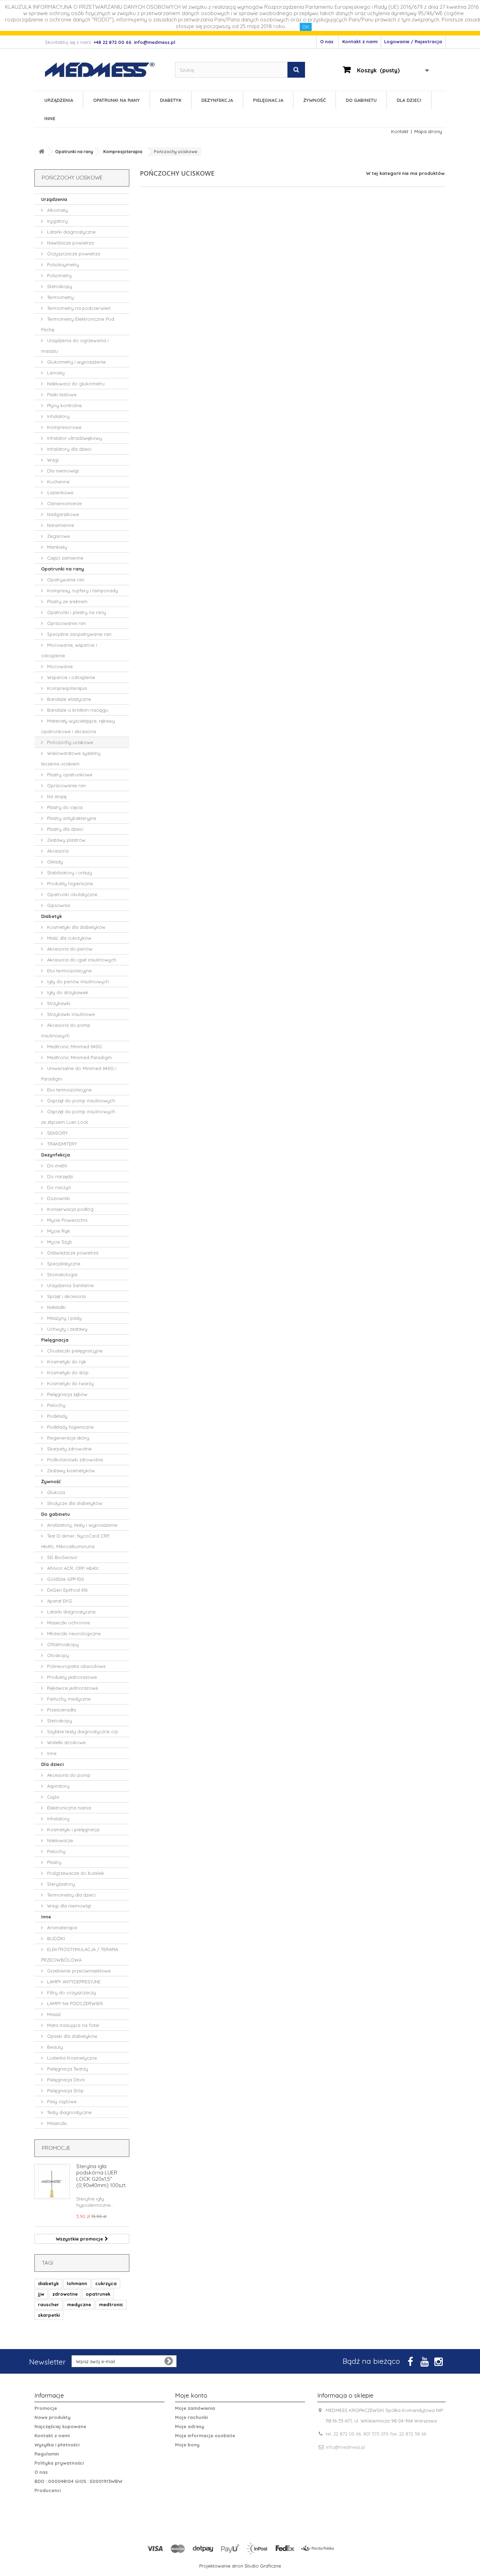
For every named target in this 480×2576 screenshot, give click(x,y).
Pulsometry (59, 275)
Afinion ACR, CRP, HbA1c (72, 1568)
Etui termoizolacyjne (69, 971)
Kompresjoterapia (66, 688)
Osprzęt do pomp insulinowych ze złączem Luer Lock (78, 1117)
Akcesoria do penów (69, 949)
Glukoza (55, 1492)
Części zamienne (64, 558)
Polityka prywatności (59, 2463)
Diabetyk (171, 100)
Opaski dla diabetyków (72, 2036)
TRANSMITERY (61, 1144)
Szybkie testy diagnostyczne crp (82, 1732)
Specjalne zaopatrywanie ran (79, 634)
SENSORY (57, 1133)
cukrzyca (106, 2283)
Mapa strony (428, 131)
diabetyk (48, 2283)
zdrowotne (65, 2294)
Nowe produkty (53, 2417)
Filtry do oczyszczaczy (71, 1993)
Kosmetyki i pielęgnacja (73, 1830)
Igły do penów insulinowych (77, 982)
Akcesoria (57, 851)
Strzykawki (58, 1003)
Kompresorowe (64, 427)
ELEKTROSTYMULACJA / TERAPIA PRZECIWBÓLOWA (80, 1955)
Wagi (52, 460)
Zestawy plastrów (66, 840)
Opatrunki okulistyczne (72, 894)
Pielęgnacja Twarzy (67, 2069)
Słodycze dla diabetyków (74, 1503)
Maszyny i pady (64, 1318)
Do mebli (56, 1166)
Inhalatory (58, 416)
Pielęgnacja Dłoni (65, 2080)
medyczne (79, 2304)
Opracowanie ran (66, 623)
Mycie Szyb (59, 1242)
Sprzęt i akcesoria (66, 1296)
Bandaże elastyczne (68, 699)
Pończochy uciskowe (69, 742)
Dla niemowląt (62, 471)
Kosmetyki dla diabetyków (76, 927)
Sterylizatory (60, 1884)
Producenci (48, 2490)
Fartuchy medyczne (68, 1699)
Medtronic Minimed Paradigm (79, 1057)
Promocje (56, 2148)
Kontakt (400, 131)
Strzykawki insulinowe (70, 1014)
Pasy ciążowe (61, 2101)
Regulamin (47, 2454)
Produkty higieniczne (69, 883)
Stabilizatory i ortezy (69, 873)
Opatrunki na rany (116, 100)
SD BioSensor (62, 1557)
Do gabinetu (361, 100)
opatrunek (98, 2294)
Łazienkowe (60, 493)
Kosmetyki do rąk (66, 1362)
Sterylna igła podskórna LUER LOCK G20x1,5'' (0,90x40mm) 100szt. (101, 2176)
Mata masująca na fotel (72, 2025)
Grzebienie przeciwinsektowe (78, 1971)
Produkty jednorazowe (71, 1677)
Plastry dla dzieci (64, 829)
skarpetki (49, 2315)
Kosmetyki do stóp (67, 1372)
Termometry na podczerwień (78, 308)
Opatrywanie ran (65, 580)
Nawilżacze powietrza (70, 243)
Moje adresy (190, 2426)
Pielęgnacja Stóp (65, 2091)
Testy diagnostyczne (69, 2112)
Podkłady (57, 1416)
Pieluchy (56, 1405)
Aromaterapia (61, 1928)
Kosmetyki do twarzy (70, 1383)
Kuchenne (58, 482)
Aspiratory (58, 1786)
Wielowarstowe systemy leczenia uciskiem (71, 758)
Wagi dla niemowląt (68, 1906)
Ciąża (52, 1797)
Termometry (60, 297)
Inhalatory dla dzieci (69, 449)
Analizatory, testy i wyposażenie (82, 1525)
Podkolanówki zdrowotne (74, 1460)
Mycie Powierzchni (67, 1220)
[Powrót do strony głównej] (41, 152)
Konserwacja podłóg (70, 1209)
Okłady (54, 862)
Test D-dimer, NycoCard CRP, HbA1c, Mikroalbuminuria (76, 1541)
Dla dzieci (409, 100)
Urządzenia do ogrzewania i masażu (75, 346)
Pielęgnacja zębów (67, 1394)
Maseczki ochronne (68, 1623)
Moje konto (191, 2395)
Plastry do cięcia (64, 807)
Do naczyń (58, 1187)
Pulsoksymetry (62, 265)
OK (306, 27)
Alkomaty (57, 210)
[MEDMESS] (106, 70)
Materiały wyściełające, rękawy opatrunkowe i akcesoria (78, 726)
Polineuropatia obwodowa (76, 1666)
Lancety (55, 373)
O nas (327, 41)
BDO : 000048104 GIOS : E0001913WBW (78, 2481)
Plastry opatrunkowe (69, 775)
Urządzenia (59, 100)
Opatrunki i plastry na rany (76, 612)
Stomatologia (61, 1274)
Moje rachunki (191, 2417)
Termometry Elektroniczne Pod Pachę (78, 324)
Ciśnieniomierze (64, 503)
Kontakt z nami (360, 41)
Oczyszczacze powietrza (73, 254)
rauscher (48, 2304)
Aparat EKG (59, 1601)
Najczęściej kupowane (60, 2426)
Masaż (53, 2014)
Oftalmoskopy (62, 1644)
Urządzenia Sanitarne (70, 1285)
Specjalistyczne (63, 1264)
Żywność (314, 100)
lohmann (77, 2283)
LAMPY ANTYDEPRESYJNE (73, 1982)
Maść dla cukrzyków (69, 938)
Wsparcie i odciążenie (70, 677)
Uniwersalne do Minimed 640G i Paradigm (79, 1074)
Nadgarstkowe (62, 514)
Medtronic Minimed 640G (74, 1046)
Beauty (54, 2047)
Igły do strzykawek (67, 992)
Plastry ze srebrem (67, 601)
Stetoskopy (59, 286)
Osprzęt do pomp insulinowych (80, 1101)
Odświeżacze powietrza (72, 1253)
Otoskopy (57, 1655)
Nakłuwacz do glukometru (75, 384)
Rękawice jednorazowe (72, 1688)
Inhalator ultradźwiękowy (74, 438)
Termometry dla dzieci (71, 1895)
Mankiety (56, 547)
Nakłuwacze (59, 1840)
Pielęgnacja (268, 100)
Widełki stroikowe (66, 1742)
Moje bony (187, 2445)
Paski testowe (61, 394)
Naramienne (60, 525)
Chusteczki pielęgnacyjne (74, 1351)
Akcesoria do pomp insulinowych (66, 1030)
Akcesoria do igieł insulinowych (81, 960)
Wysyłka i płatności (57, 2445)
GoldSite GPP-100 (65, 1579)
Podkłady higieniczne (70, 1427)
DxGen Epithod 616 (67, 1590)
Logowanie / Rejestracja (413, 41)
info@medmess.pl (345, 2447)
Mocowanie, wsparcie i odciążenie (69, 650)
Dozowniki (58, 1198)
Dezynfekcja (217, 100)
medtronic (111, 2304)
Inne (50, 118)
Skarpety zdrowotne (69, 1449)
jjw (41, 2294)
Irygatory (57, 221)
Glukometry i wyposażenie (76, 362)
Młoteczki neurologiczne (73, 1633)
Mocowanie (59, 666)
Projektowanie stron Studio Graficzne (240, 2566)
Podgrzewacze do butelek (75, 1873)
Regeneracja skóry (67, 1438)
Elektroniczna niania (68, 1808)
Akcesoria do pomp (68, 1775)
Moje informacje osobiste (205, 2435)
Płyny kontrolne (64, 405)
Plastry (54, 1862)
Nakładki (56, 1307)
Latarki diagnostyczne (71, 232)
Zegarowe (58, 536)
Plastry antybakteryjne (71, 818)
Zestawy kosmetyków (70, 1470)
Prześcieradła (61, 1710)
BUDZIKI (55, 1938)
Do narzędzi (59, 1176)
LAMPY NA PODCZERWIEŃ (74, 2003)
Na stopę (56, 796)
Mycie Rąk (58, 1231)
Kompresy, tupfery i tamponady (82, 591)
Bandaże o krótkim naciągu (77, 710)
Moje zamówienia (195, 2408)
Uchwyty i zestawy (67, 1329)
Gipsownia (58, 905)
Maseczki (56, 2123)
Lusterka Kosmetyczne (71, 2058)
